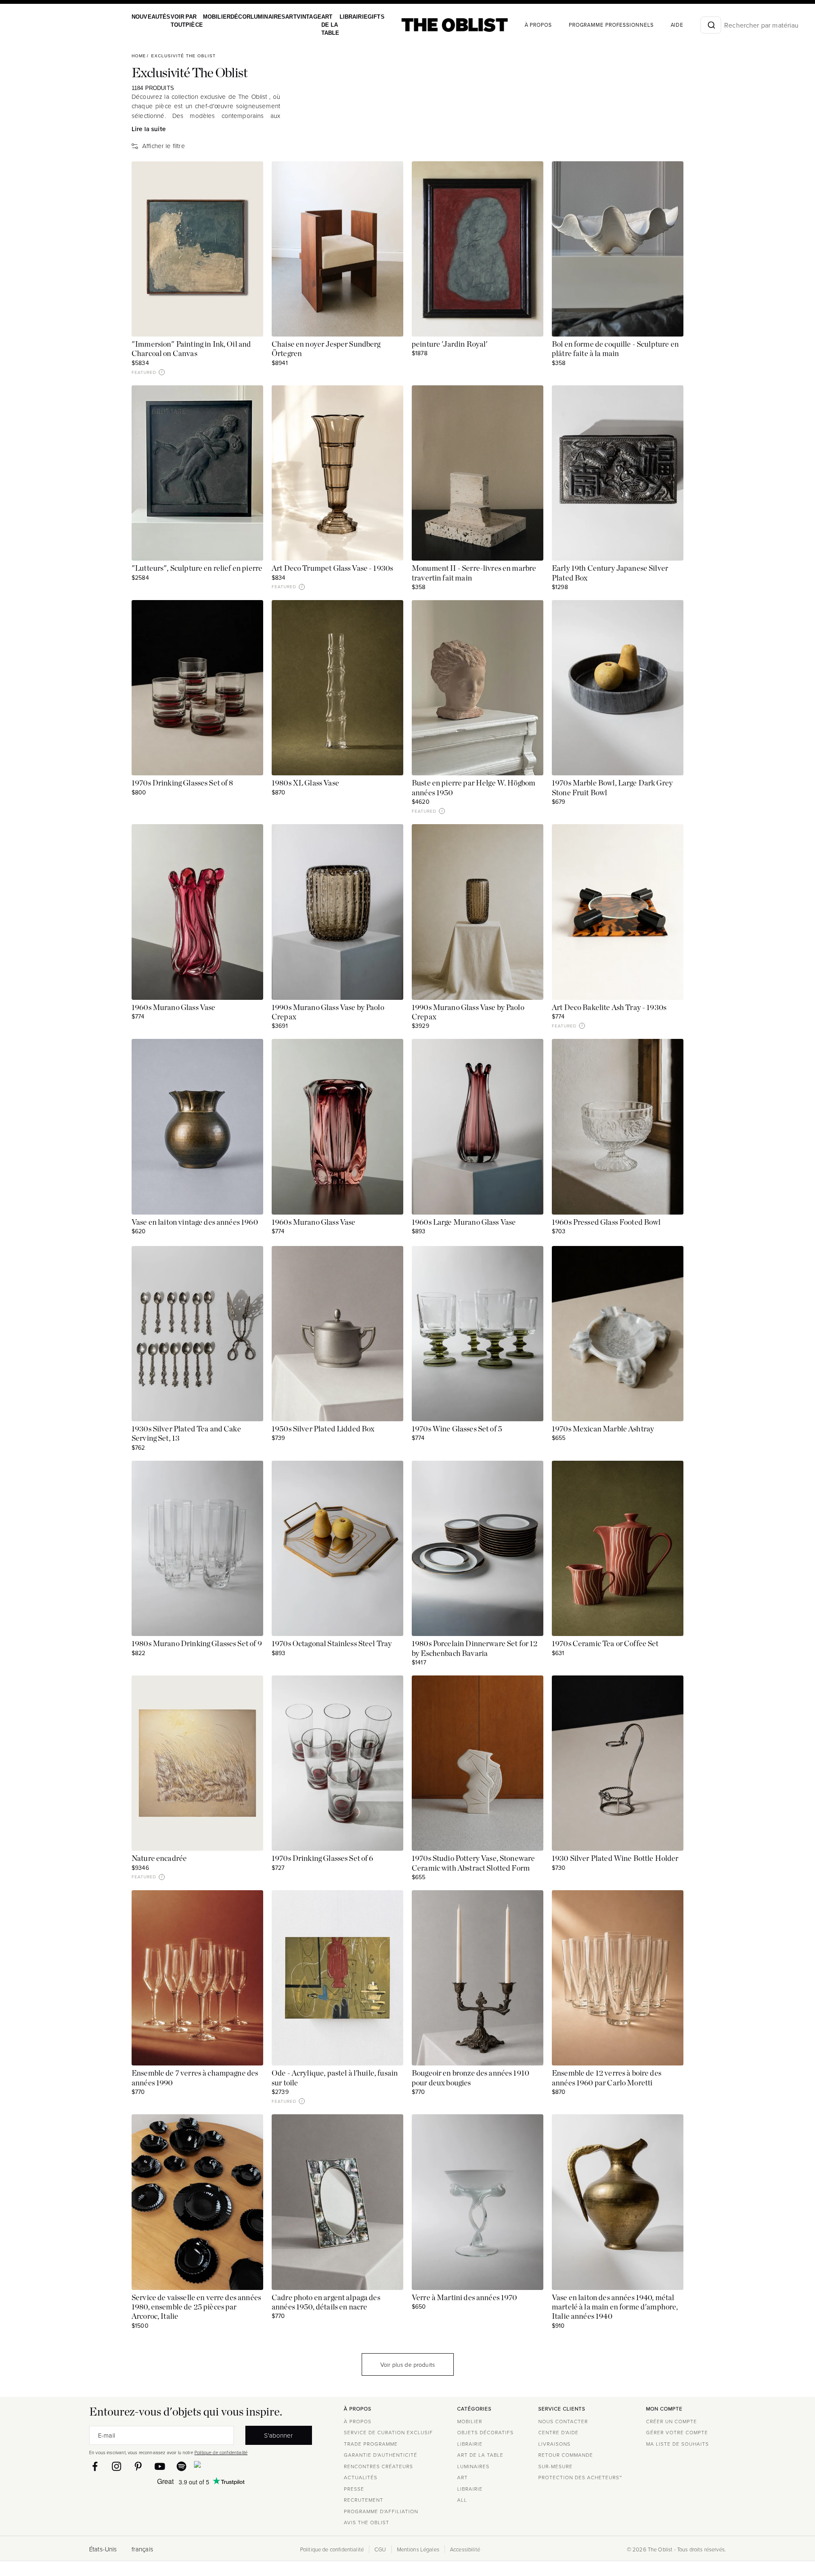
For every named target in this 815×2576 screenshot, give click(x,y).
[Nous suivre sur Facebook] (95, 2466)
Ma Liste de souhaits (677, 2444)
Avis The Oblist (367, 2522)
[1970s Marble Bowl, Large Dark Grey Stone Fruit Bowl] (618, 688)
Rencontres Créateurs (378, 2466)
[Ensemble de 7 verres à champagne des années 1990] (197, 1978)
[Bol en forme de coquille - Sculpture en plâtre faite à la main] (618, 249)
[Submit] (691, 25)
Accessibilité (465, 2549)
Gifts (357, 17)
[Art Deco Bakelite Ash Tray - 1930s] (618, 912)
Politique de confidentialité (221, 2452)
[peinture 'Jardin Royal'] (478, 249)
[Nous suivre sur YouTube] (160, 2466)
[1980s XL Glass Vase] (337, 688)
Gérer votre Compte (677, 2432)
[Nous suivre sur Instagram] (117, 2466)
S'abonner (278, 2435)
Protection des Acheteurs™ (580, 2477)
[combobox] (691, 25)
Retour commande (566, 2455)
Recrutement (364, 2500)
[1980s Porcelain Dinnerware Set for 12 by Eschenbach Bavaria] (478, 1548)
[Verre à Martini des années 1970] (478, 2202)
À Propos (518, 25)
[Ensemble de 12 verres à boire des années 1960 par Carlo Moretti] (618, 1978)
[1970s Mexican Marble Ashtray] (618, 1334)
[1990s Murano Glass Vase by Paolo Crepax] (337, 912)
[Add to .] (248, 176)
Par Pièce (190, 21)
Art (279, 17)
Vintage (296, 17)
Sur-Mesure (555, 2466)
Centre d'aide (558, 2432)
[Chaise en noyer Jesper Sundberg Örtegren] (337, 249)
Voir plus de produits (407, 2364)
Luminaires (258, 17)
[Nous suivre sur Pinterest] (138, 2466)
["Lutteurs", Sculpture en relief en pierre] (197, 473)
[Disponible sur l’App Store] (234, 2466)
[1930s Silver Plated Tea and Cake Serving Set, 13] (197, 1334)
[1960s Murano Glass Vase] (197, 912)
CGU (380, 2549)
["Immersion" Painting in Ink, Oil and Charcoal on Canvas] (197, 249)
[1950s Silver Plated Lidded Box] (337, 1334)
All (462, 2500)
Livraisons (554, 2444)
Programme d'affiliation (381, 2511)
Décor (232, 17)
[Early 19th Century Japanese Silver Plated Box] (618, 473)
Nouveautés (150, 17)
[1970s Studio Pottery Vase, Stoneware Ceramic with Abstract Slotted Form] (478, 1763)
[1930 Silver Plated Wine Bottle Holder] (618, 1763)
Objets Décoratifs (485, 2432)
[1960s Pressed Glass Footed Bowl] (618, 1127)
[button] (162, 372)
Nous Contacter (563, 2421)
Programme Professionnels (591, 25)
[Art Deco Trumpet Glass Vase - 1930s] (337, 473)
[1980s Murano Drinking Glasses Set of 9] (197, 1548)
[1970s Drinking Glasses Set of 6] (337, 1763)
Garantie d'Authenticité (381, 2455)
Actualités (361, 2477)
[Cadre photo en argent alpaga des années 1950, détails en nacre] (337, 2202)
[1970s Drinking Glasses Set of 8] (197, 688)
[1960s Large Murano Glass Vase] (478, 1127)
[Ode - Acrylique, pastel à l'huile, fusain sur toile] (337, 1978)
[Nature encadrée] (197, 1763)
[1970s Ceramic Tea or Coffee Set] (618, 1548)
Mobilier (210, 17)
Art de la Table (316, 25)
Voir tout (175, 21)
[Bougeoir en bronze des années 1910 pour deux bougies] (478, 1978)
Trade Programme (371, 2444)
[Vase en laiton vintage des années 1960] (197, 1127)
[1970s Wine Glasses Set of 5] (478, 1334)
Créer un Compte (672, 2421)
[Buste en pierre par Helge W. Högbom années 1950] (478, 688)
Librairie (337, 17)
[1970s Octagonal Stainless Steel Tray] (337, 1548)
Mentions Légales (418, 2549)
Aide (657, 25)
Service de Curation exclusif (388, 2432)
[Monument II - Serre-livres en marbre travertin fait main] (478, 473)
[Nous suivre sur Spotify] (181, 2466)
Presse (354, 2489)
